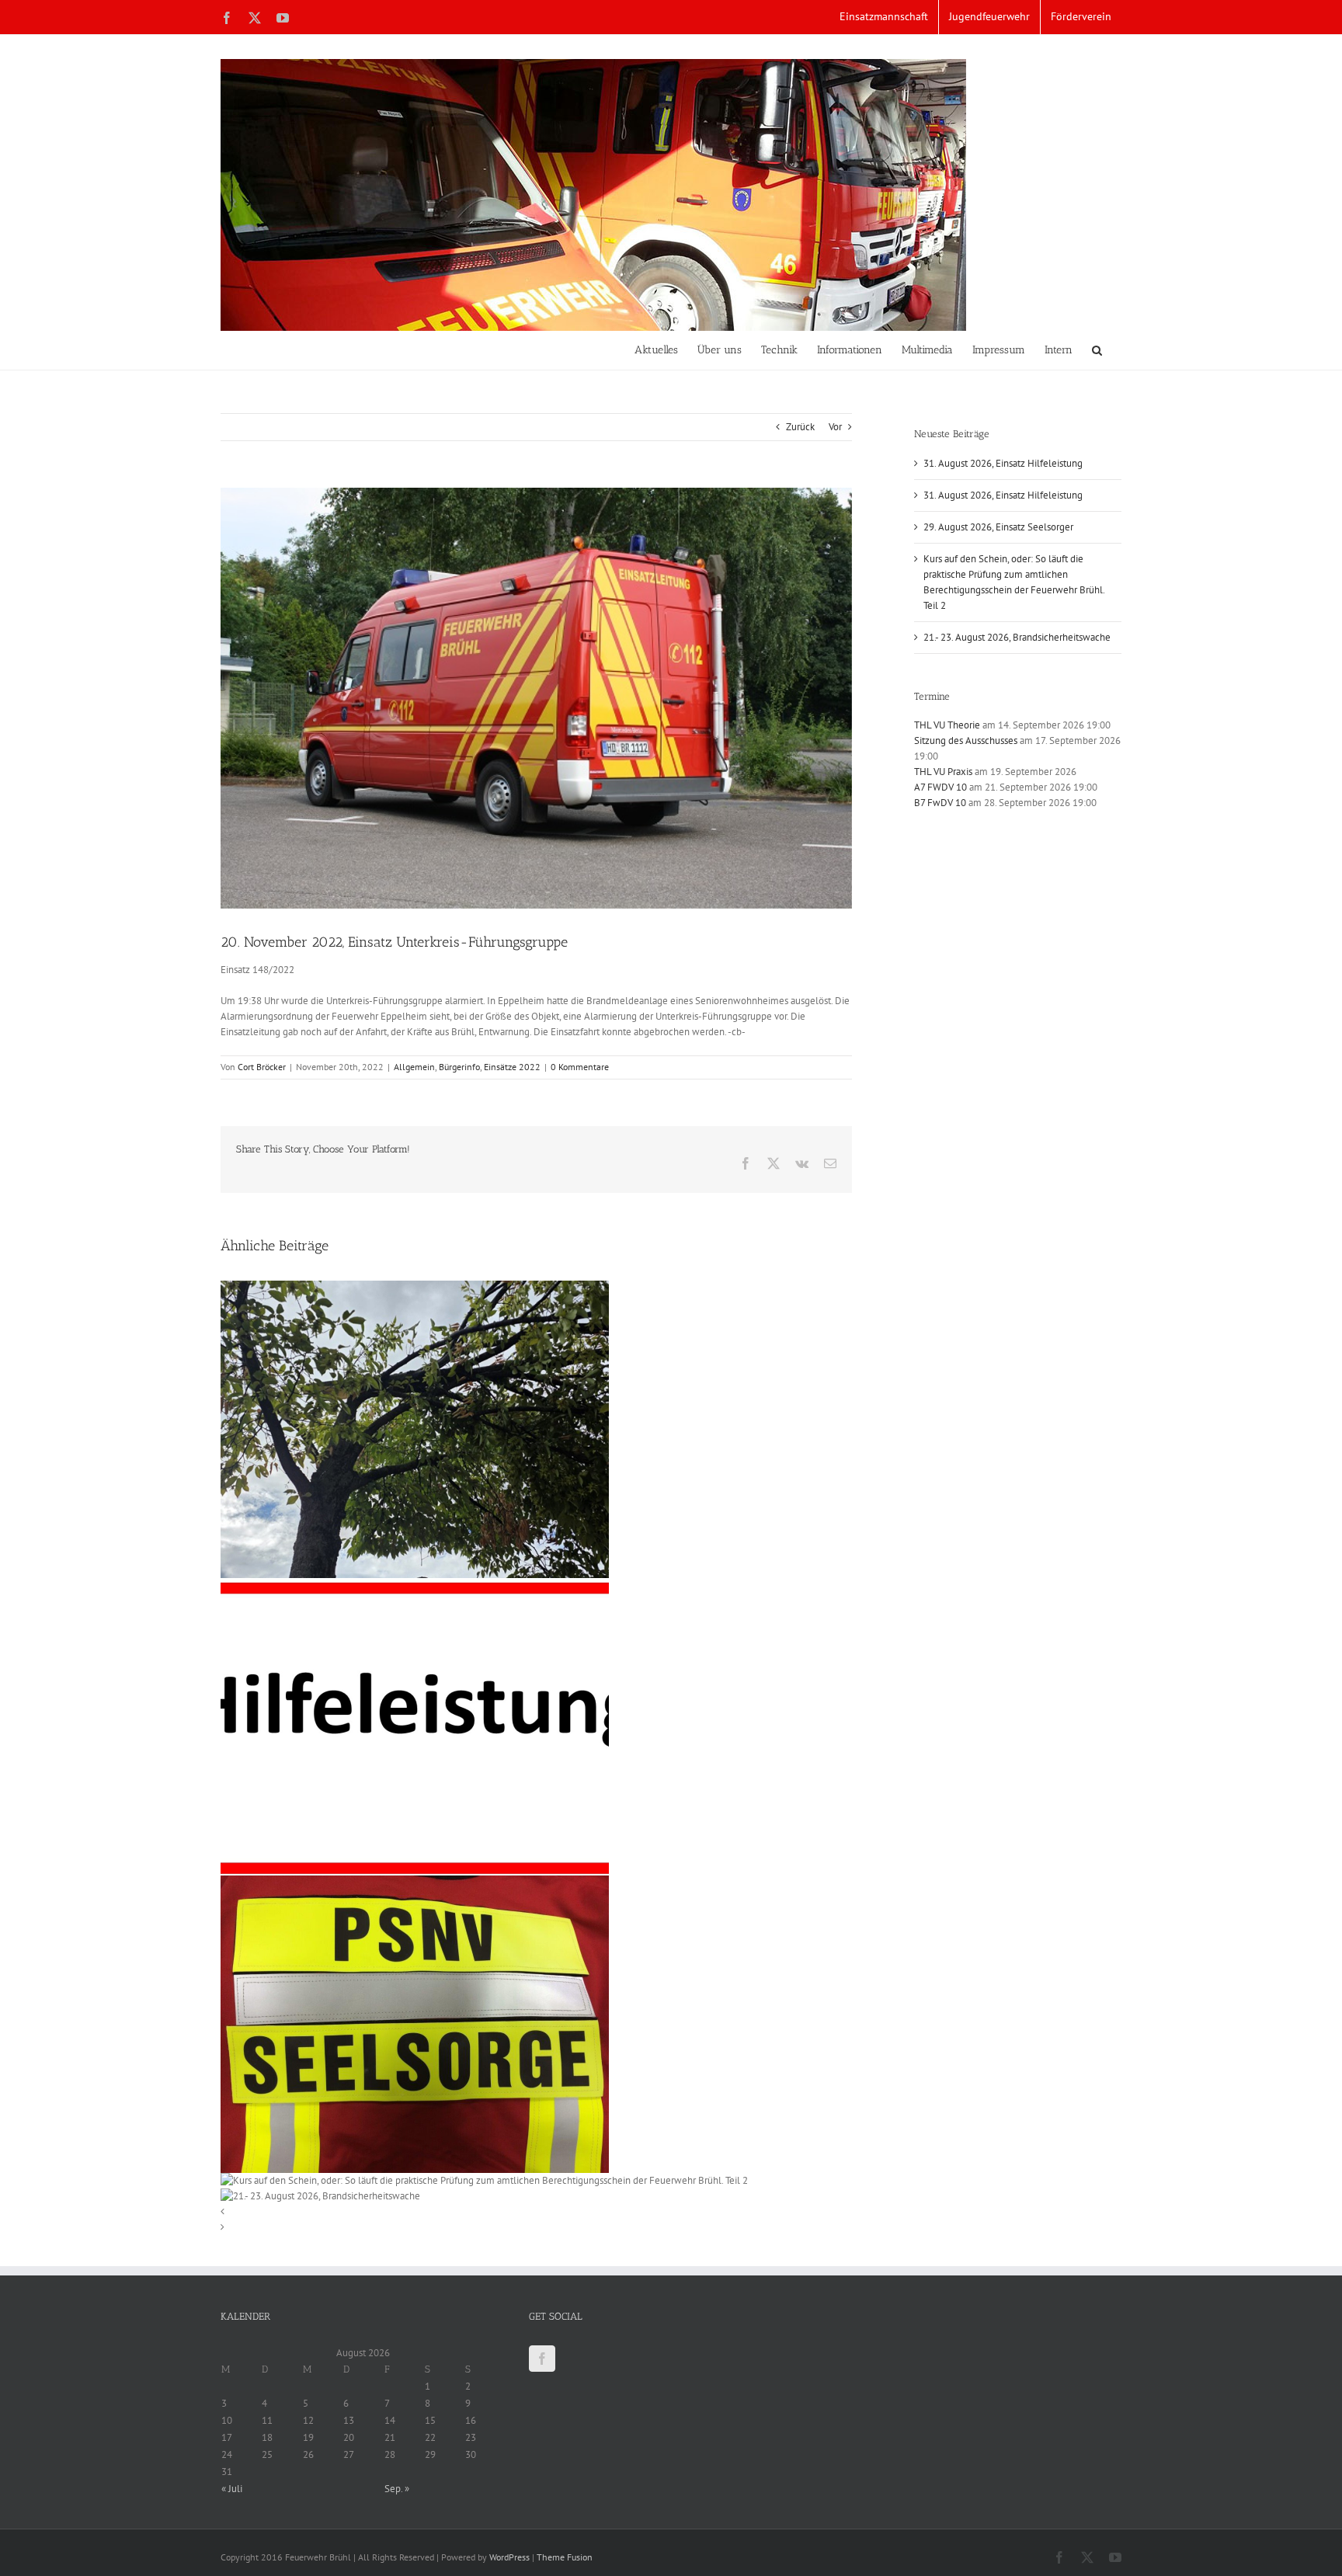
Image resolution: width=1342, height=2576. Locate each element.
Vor (835, 427)
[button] (1097, 350)
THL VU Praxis (943, 772)
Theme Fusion (565, 2557)
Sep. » (397, 2489)
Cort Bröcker (262, 1067)
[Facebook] (542, 2359)
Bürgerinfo (459, 1067)
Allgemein (414, 1067)
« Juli (232, 2489)
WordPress (509, 2557)
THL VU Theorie (947, 725)
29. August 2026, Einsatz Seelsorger (998, 527)
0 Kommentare (580, 1067)
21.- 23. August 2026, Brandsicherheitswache (1017, 637)
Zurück (800, 427)
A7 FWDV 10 (940, 787)
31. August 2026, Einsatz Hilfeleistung (1003, 463)
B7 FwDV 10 (940, 803)
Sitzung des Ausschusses (966, 740)
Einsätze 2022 (512, 1067)
